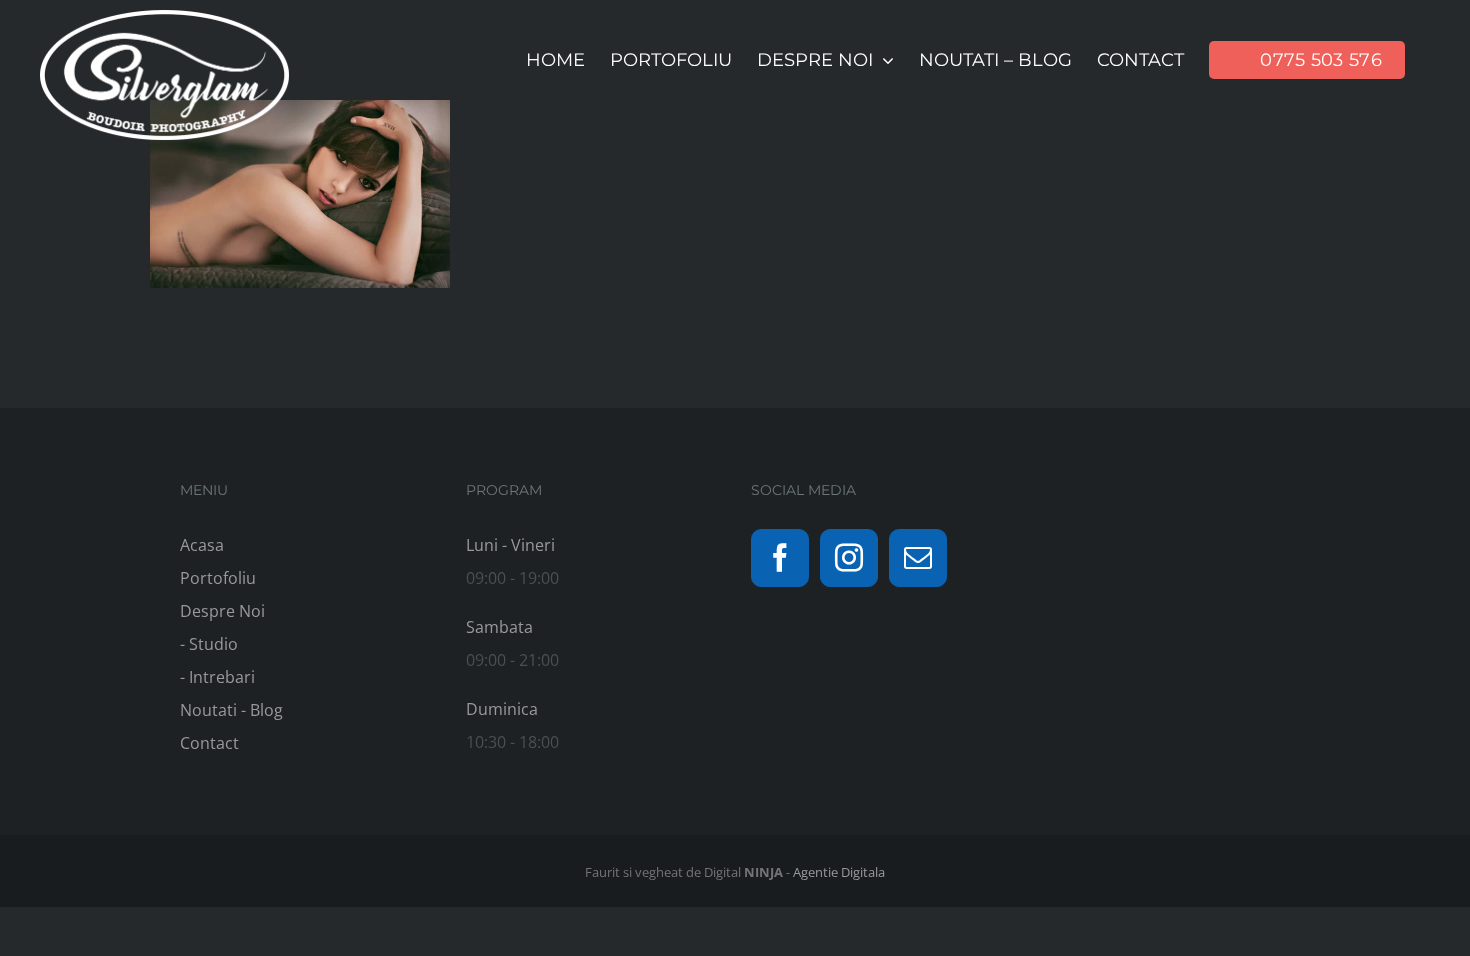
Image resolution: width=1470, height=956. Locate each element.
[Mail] (918, 558)
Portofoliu (218, 578)
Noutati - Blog (231, 710)
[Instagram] (849, 558)
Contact (209, 743)
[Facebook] (780, 558)
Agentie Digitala (839, 872)
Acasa (202, 545)
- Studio (209, 644)
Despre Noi (222, 611)
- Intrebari (217, 677)
